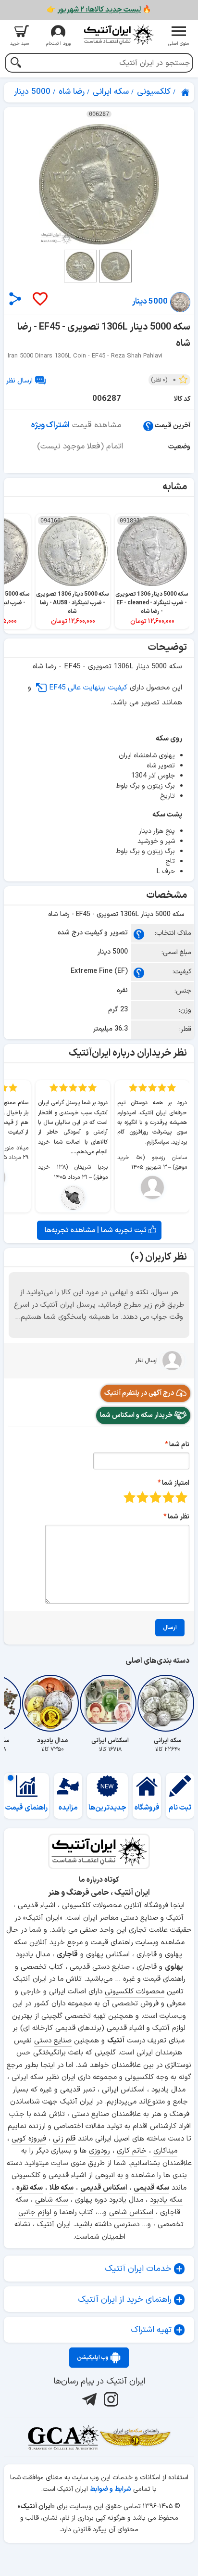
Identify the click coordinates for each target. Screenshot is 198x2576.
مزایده (68, 1808)
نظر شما (179, 1517)
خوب (142, 1497)
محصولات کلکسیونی (135, 1992)
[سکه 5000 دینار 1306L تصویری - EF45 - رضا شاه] (99, 184)
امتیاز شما (176, 1483)
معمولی (168, 1497)
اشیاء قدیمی (125, 2028)
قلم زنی (64, 2139)
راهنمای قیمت (26, 1808)
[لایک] (39, 300)
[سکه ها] (135, 2437)
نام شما (179, 1445)
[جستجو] (16, 64)
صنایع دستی (53, 2041)
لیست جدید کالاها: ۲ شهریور (99, 10)
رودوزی (99, 2151)
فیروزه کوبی (29, 2139)
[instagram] (110, 2399)
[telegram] (88, 2399)
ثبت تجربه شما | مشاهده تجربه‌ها (97, 1230)
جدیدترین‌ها (107, 1808)
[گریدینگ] (63, 2437)
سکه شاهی (52, 2200)
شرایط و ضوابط (111, 2489)
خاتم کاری (132, 2151)
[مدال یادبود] (52, 1703)
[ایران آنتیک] (186, 92)
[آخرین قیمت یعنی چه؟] (148, 426)
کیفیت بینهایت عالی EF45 (88, 688)
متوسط (155, 1497)
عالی (130, 1497)
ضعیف (181, 1497)
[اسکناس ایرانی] (110, 1703)
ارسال (170, 1628)
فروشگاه (147, 1808)
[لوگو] (118, 35)
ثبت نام (180, 1808)
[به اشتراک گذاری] (15, 299)
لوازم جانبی (35, 2213)
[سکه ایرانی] (168, 1703)
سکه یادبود (166, 2200)
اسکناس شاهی (131, 2213)
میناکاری (165, 2151)
